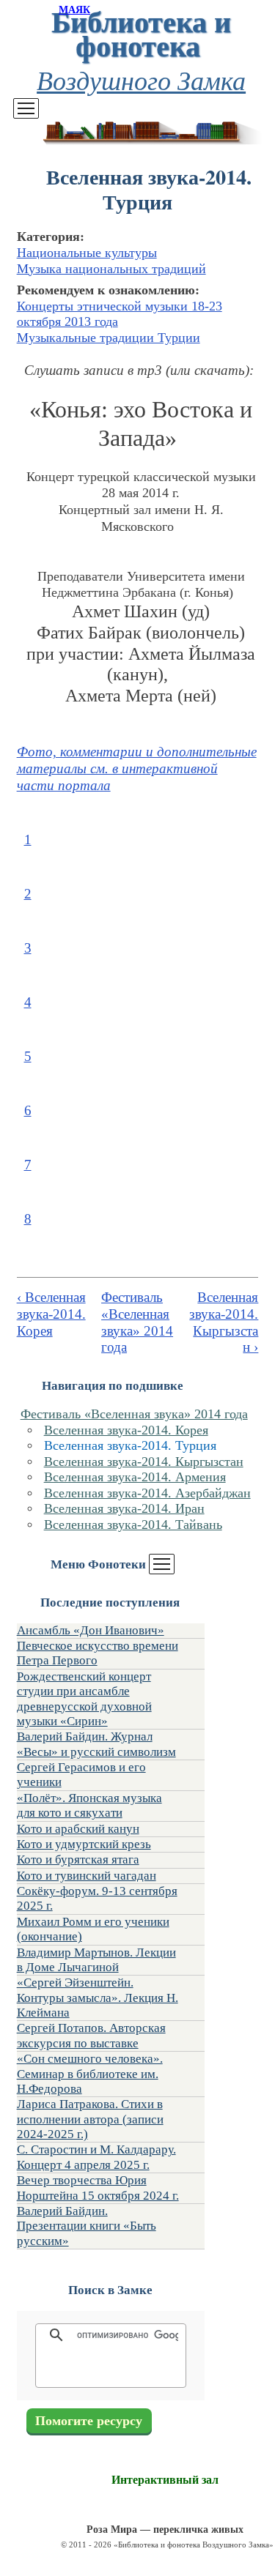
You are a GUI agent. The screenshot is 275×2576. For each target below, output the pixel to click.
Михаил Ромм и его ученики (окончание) (93, 1929)
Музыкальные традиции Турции (109, 338)
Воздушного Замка (141, 79)
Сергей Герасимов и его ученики (81, 1775)
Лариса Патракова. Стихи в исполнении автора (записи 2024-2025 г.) (90, 2119)
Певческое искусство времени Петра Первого (98, 1653)
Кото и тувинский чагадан (87, 1876)
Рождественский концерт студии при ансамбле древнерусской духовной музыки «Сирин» (84, 1699)
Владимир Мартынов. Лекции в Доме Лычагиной (96, 1960)
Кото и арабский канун (78, 1829)
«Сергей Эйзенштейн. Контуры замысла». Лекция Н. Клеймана (98, 1998)
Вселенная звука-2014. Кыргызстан (144, 1462)
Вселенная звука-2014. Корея (126, 1430)
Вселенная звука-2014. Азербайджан (147, 1493)
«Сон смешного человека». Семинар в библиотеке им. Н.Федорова (90, 2074)
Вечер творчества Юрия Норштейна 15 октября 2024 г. (98, 2188)
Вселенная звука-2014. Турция (130, 1445)
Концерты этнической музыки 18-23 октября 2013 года (120, 314)
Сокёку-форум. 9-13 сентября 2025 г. (97, 1898)
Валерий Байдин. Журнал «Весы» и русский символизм (96, 1744)
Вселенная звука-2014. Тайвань (133, 1525)
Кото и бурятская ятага (78, 1860)
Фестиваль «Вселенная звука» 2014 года (134, 1414)
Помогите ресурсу (89, 2421)
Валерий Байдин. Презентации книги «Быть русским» (87, 2226)
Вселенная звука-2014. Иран (124, 1508)
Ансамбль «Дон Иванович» (91, 1630)
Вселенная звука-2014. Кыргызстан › (224, 1322)
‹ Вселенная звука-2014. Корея (51, 1314)
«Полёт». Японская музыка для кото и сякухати (89, 1805)
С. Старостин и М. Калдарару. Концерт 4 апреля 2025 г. (96, 2157)
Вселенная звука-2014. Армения (135, 1477)
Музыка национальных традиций (111, 269)
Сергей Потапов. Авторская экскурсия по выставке (91, 2035)
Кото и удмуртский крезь (84, 1844)
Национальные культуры (87, 253)
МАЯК (74, 10)
